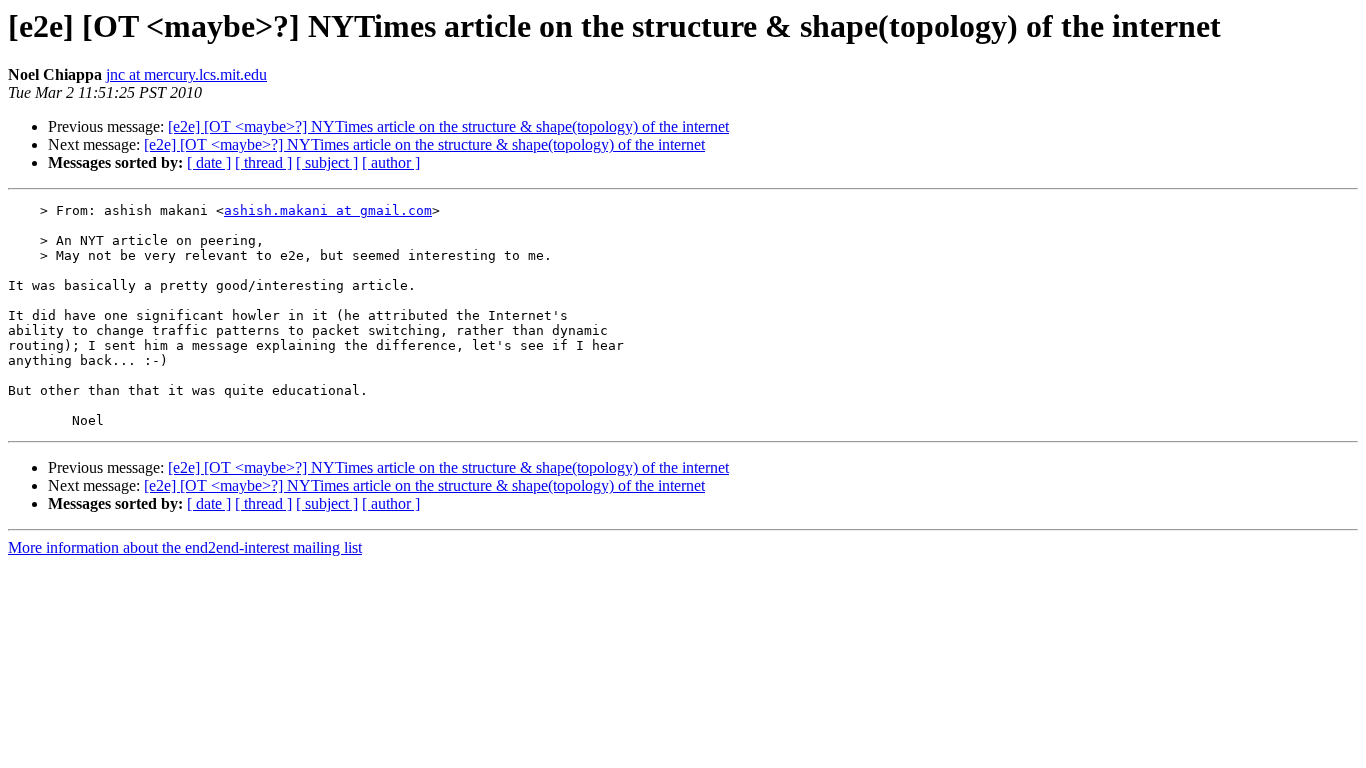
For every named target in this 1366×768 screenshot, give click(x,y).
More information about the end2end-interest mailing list (185, 547)
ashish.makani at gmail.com (328, 210)
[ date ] (209, 162)
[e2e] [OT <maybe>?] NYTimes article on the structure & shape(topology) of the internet (448, 126)
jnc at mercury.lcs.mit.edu (186, 74)
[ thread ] (263, 162)
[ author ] (391, 162)
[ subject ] (327, 162)
